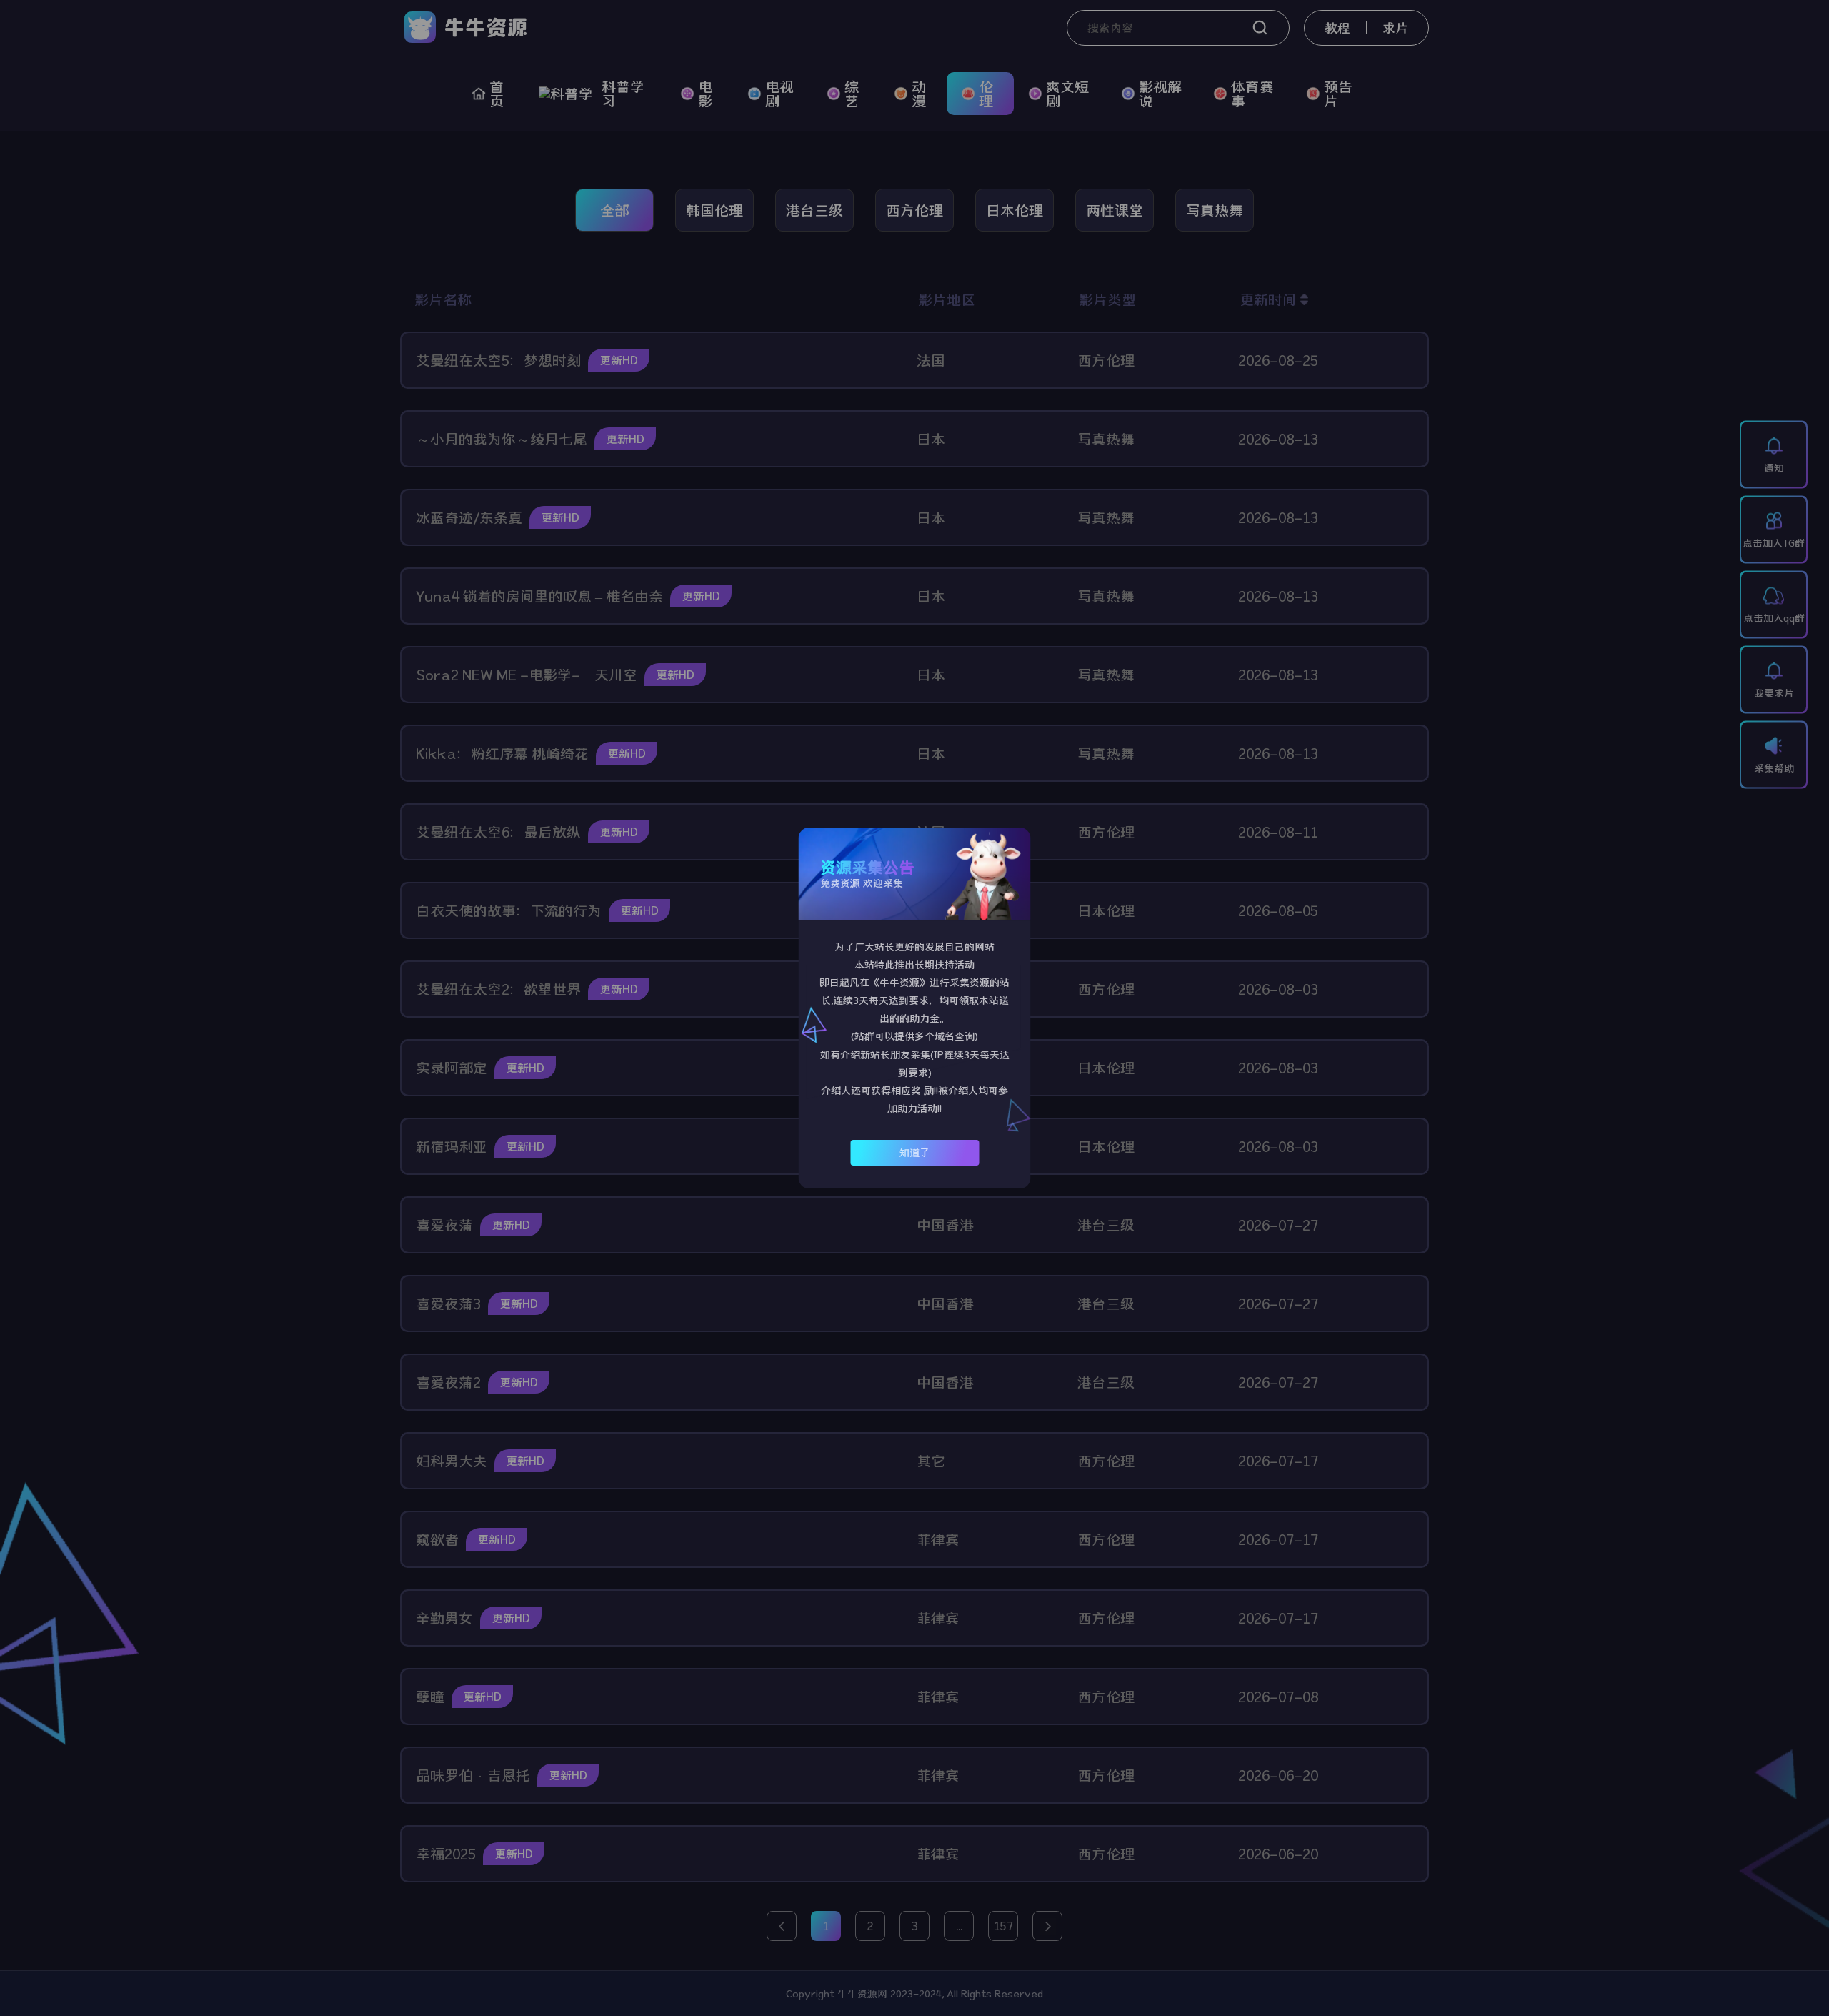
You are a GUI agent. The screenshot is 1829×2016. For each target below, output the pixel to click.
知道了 (914, 1153)
